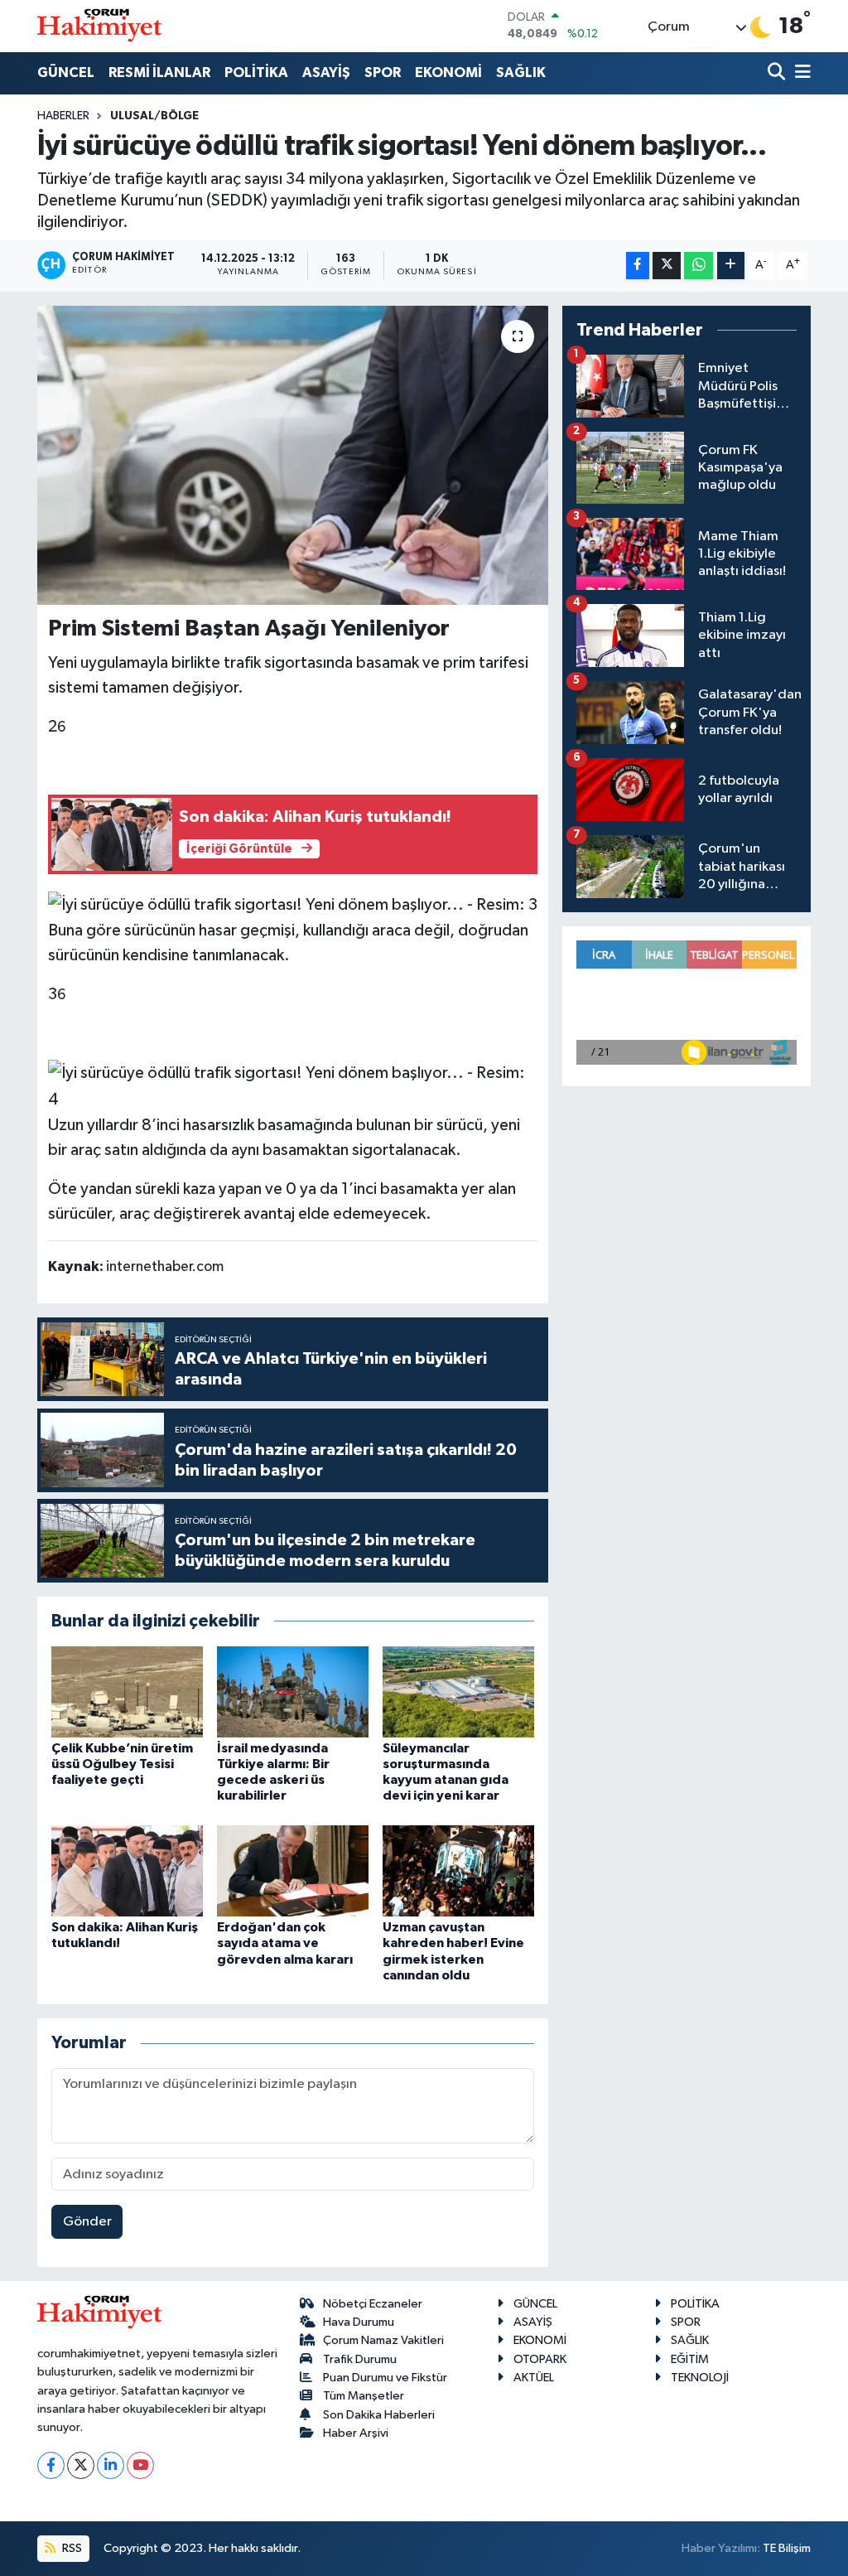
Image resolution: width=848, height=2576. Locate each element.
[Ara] (778, 73)
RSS (71, 2548)
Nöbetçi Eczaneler (373, 2304)
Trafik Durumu (360, 2359)
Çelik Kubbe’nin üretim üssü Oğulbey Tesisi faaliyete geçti (122, 1764)
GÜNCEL (66, 72)
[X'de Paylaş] (667, 266)
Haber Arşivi (356, 2433)
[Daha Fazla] (731, 266)
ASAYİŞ (326, 72)
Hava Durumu (359, 2322)
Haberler (63, 116)
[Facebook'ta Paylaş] (638, 266)
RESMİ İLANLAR (159, 72)
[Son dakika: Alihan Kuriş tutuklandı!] (127, 1870)
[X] (81, 2465)
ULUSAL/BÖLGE (154, 116)
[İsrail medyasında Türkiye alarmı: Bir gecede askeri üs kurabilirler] (293, 1692)
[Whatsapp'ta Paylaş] (699, 266)
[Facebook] (51, 2465)
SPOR (383, 72)
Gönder (87, 2222)
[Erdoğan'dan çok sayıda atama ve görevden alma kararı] (293, 1870)
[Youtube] (140, 2465)
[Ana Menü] (800, 73)
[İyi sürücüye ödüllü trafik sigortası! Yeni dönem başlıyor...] (293, 456)
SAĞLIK (521, 72)
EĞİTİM (690, 2359)
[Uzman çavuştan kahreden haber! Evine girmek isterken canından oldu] (458, 1870)
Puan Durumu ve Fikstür (385, 2378)
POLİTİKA (256, 72)
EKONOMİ (448, 72)
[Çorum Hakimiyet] (99, 26)
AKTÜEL (534, 2378)
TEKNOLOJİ (700, 2378)
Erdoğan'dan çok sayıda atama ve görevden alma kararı (285, 1943)
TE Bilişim (787, 2548)
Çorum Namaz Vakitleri (383, 2340)
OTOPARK (540, 2359)
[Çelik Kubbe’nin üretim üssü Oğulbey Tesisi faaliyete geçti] (127, 1692)
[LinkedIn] (111, 2465)
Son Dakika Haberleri (379, 2415)
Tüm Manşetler (364, 2396)
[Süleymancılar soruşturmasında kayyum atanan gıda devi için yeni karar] (458, 1692)
